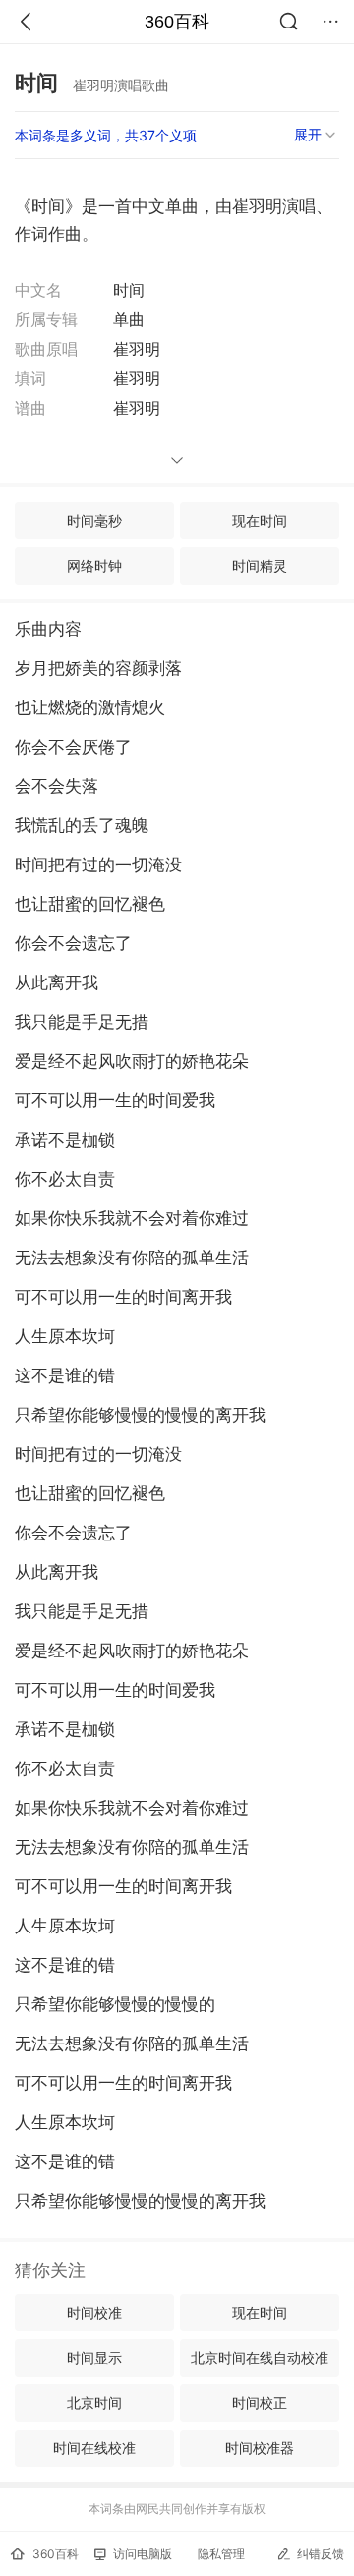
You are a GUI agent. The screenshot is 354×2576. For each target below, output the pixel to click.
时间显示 (94, 2357)
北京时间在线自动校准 (260, 2357)
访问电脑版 (143, 2554)
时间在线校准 (94, 2448)
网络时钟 (94, 565)
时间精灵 (260, 565)
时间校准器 (260, 2448)
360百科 (177, 22)
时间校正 (260, 2403)
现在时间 (260, 520)
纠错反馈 (321, 2554)
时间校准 (94, 2312)
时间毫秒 (94, 520)
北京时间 (94, 2403)
